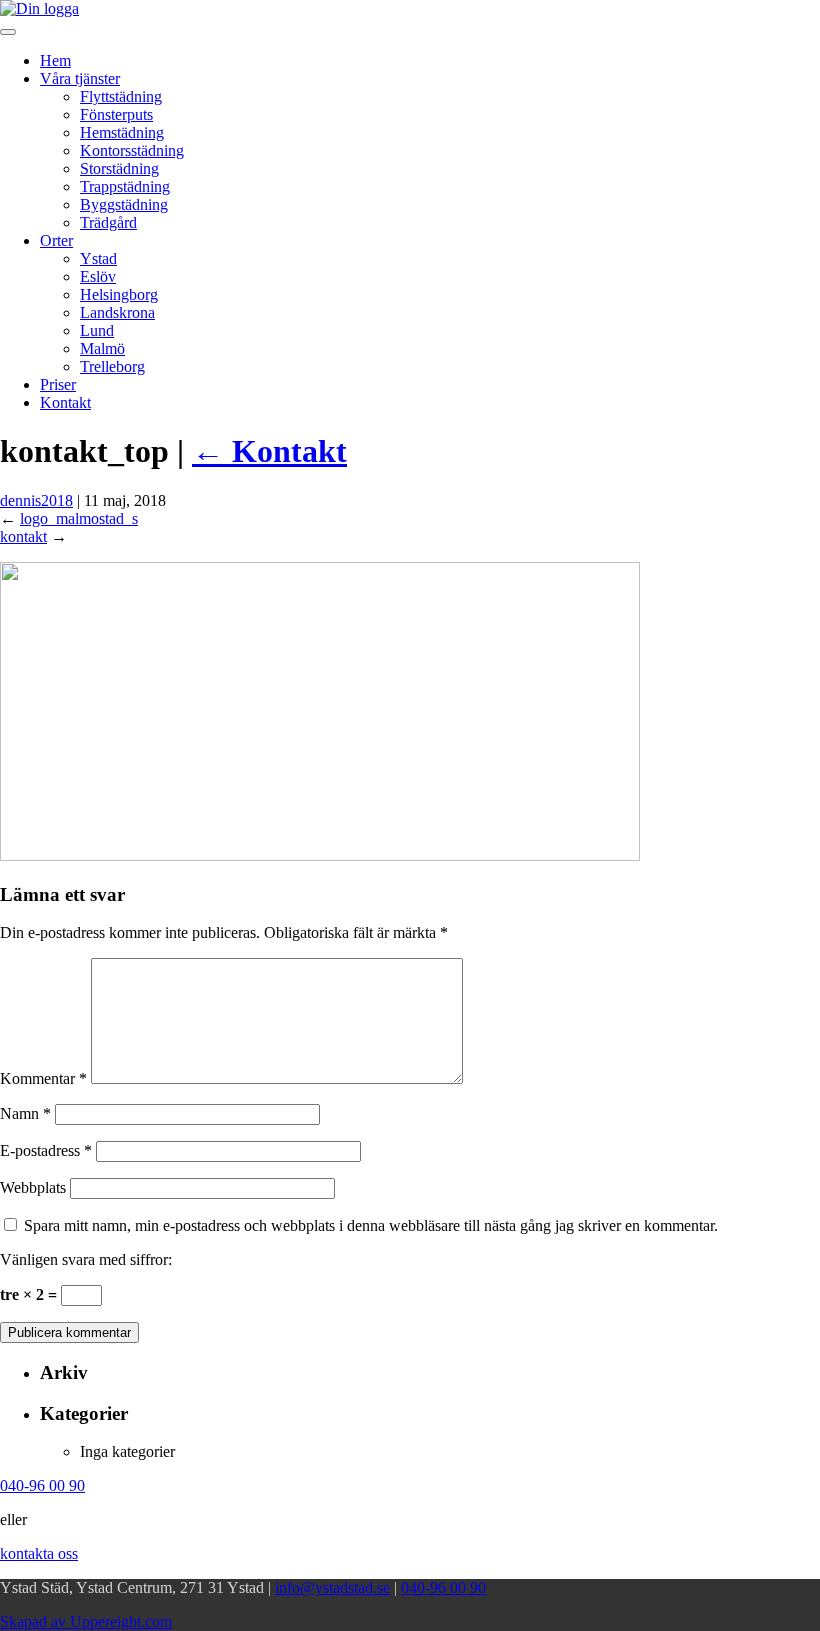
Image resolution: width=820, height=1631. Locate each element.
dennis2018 (36, 500)
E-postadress (46, 1150)
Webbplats (33, 1187)
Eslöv (98, 276)
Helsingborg (119, 294)
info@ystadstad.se (332, 1587)
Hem (55, 60)
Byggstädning (124, 204)
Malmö (102, 348)
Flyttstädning (121, 96)
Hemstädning (122, 132)
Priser (58, 384)
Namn (25, 1113)
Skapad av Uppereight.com (86, 1621)
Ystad (98, 258)
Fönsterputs (116, 114)
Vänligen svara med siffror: (86, 1259)
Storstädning (119, 168)
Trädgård (108, 222)
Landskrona (117, 312)
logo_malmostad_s (79, 518)
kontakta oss (39, 1553)
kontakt (23, 536)
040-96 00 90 (443, 1587)
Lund (97, 330)
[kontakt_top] (320, 855)
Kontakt (65, 402)
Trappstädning (125, 186)
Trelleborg (112, 366)
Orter (56, 240)
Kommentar (43, 1078)
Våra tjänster (80, 78)
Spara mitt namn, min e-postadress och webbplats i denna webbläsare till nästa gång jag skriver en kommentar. (371, 1225)
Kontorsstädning (132, 150)
